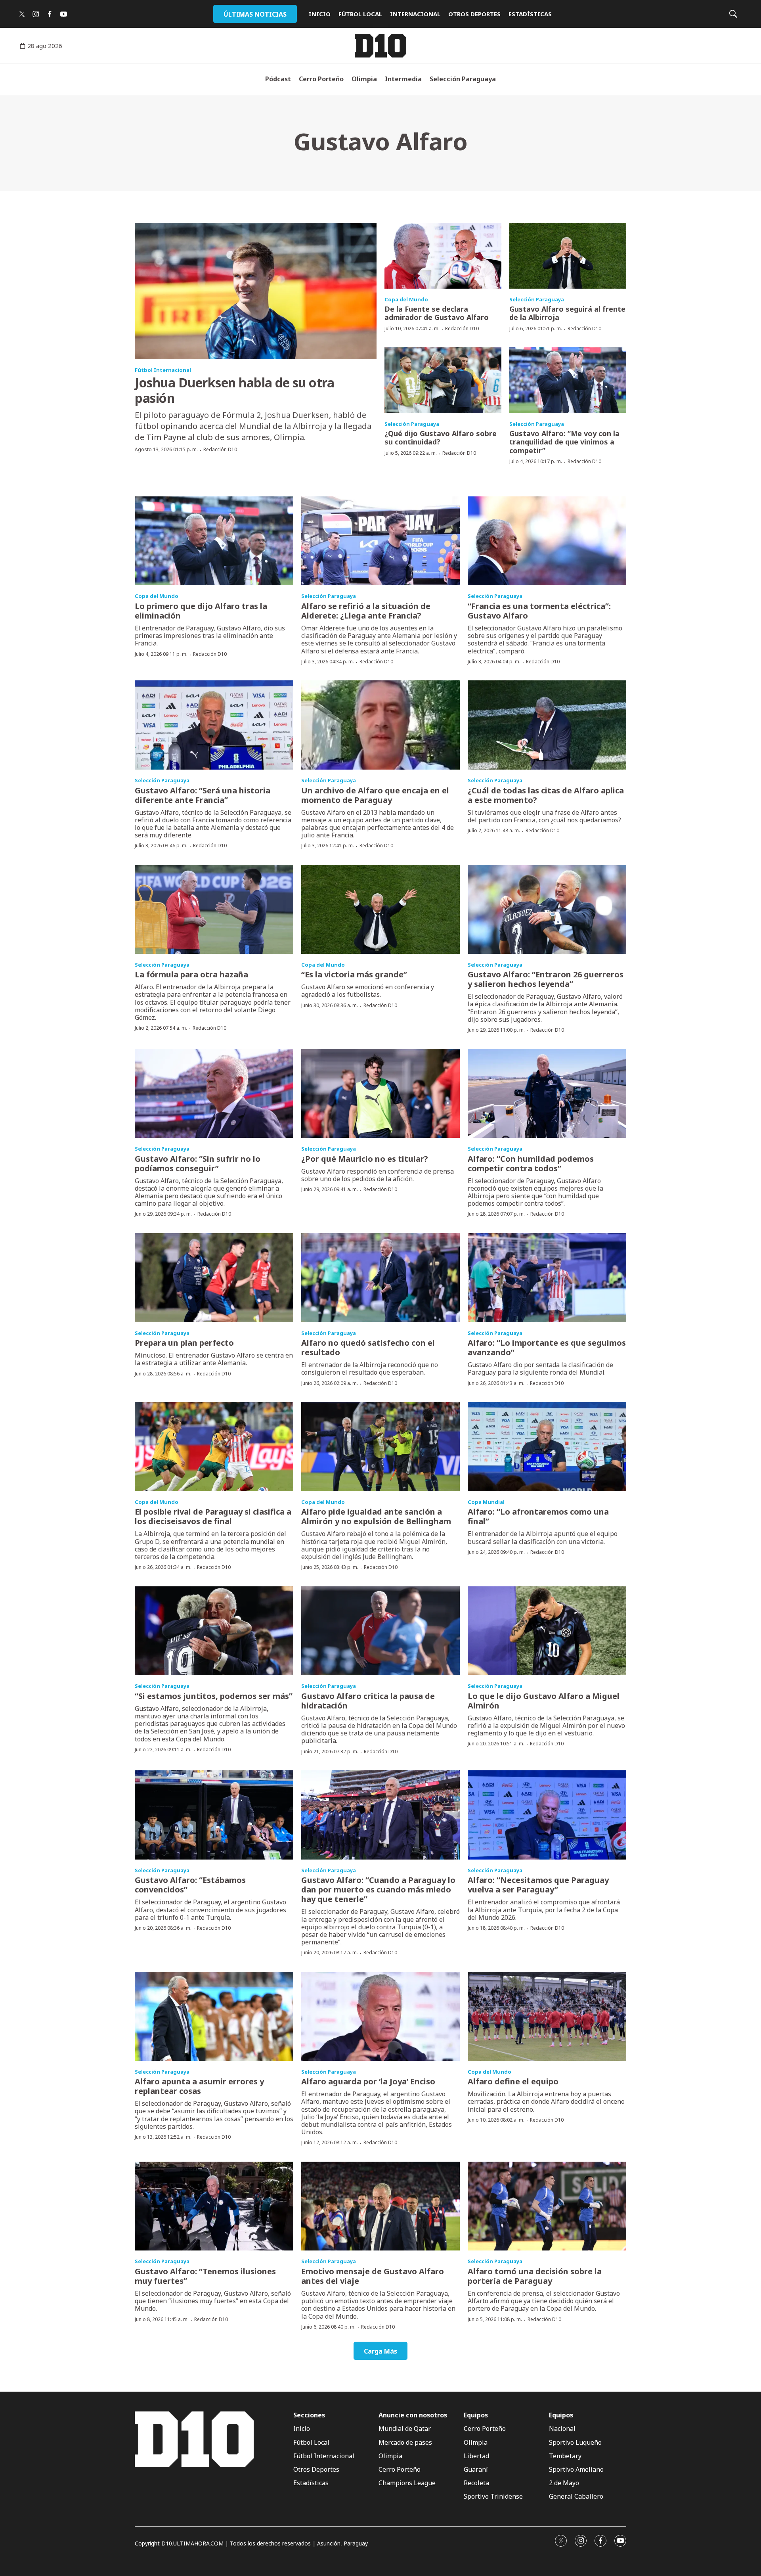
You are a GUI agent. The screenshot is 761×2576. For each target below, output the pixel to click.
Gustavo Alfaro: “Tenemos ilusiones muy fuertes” (205, 2276)
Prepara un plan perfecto (184, 1343)
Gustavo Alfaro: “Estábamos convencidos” (190, 1885)
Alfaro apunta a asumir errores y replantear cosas (199, 2086)
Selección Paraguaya (463, 79)
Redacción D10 (220, 449)
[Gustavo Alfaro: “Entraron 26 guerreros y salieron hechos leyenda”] (547, 909)
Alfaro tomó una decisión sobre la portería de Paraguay (535, 2276)
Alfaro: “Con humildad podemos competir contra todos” (531, 1164)
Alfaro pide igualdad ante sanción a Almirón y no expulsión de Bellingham (376, 1516)
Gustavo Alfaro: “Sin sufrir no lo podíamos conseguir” (198, 1164)
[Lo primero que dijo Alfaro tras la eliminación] (214, 541)
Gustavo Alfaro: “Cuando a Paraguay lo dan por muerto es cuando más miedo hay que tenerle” (378, 1889)
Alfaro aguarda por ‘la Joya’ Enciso (368, 2081)
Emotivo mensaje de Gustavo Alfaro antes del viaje (373, 2276)
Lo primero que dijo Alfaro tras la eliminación (201, 611)
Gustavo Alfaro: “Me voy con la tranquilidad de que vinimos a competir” (564, 442)
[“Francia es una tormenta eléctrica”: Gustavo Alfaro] (547, 541)
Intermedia (403, 79)
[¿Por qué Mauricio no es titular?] (380, 1093)
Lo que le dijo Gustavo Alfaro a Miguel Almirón (544, 1701)
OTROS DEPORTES (474, 14)
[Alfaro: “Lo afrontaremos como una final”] (547, 1447)
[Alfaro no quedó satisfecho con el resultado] (380, 1278)
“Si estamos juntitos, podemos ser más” (214, 1696)
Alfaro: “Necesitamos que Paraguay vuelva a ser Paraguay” (538, 1885)
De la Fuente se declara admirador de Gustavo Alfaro (437, 313)
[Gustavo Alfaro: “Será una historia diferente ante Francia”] (214, 725)
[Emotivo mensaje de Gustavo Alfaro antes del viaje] (380, 2206)
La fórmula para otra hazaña (191, 974)
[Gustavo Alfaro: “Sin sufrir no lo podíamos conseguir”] (214, 1093)
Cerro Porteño (321, 79)
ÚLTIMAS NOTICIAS (255, 14)
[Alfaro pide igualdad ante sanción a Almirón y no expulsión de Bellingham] (380, 1447)
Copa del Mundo (406, 299)
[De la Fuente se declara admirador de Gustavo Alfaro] (443, 256)
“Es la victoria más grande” (354, 974)
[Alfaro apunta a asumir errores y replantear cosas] (214, 2016)
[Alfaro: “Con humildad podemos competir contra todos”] (547, 1093)
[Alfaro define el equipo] (547, 2016)
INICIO (320, 14)
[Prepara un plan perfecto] (214, 1278)
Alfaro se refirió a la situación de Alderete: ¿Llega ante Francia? (366, 611)
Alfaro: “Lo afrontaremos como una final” (538, 1516)
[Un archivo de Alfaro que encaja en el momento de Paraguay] (380, 725)
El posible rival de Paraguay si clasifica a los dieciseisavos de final (213, 1516)
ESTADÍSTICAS (530, 14)
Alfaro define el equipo (513, 2081)
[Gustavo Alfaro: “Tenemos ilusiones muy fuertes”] (214, 2206)
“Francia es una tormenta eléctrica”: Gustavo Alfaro (539, 611)
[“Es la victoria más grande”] (380, 909)
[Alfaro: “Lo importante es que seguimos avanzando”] (547, 1278)
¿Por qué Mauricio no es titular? (365, 1159)
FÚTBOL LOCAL (360, 14)
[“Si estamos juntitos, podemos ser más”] (214, 1631)
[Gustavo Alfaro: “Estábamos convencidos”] (214, 1815)
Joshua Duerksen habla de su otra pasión (234, 390)
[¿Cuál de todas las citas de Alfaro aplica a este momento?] (547, 725)
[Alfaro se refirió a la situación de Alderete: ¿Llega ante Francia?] (380, 541)
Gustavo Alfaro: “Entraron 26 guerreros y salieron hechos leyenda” (546, 979)
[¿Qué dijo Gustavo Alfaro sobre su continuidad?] (443, 380)
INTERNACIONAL (415, 14)
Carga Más (380, 2351)
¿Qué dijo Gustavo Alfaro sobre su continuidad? (441, 438)
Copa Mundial (486, 1502)
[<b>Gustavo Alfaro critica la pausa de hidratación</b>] (380, 1631)
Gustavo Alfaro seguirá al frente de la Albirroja (567, 313)
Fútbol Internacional (163, 370)
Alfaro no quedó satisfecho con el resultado (368, 1347)
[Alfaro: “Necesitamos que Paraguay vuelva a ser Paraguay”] (547, 1815)
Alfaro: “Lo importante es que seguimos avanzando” (547, 1347)
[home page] (380, 46)
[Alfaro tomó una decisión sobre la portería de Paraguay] (547, 2206)
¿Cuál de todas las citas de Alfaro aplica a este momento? (546, 795)
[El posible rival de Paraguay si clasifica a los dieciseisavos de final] (214, 1447)
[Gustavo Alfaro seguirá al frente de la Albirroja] (568, 256)
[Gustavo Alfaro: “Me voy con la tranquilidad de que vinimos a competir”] (568, 380)
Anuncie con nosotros (413, 2415)
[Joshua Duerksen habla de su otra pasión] (256, 291)
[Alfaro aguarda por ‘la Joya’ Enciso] (380, 2016)
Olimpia (364, 79)
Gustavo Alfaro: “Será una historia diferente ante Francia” (203, 795)
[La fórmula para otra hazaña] (214, 909)
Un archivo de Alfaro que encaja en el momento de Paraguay (375, 795)
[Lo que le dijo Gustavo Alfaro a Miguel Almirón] (547, 1631)
